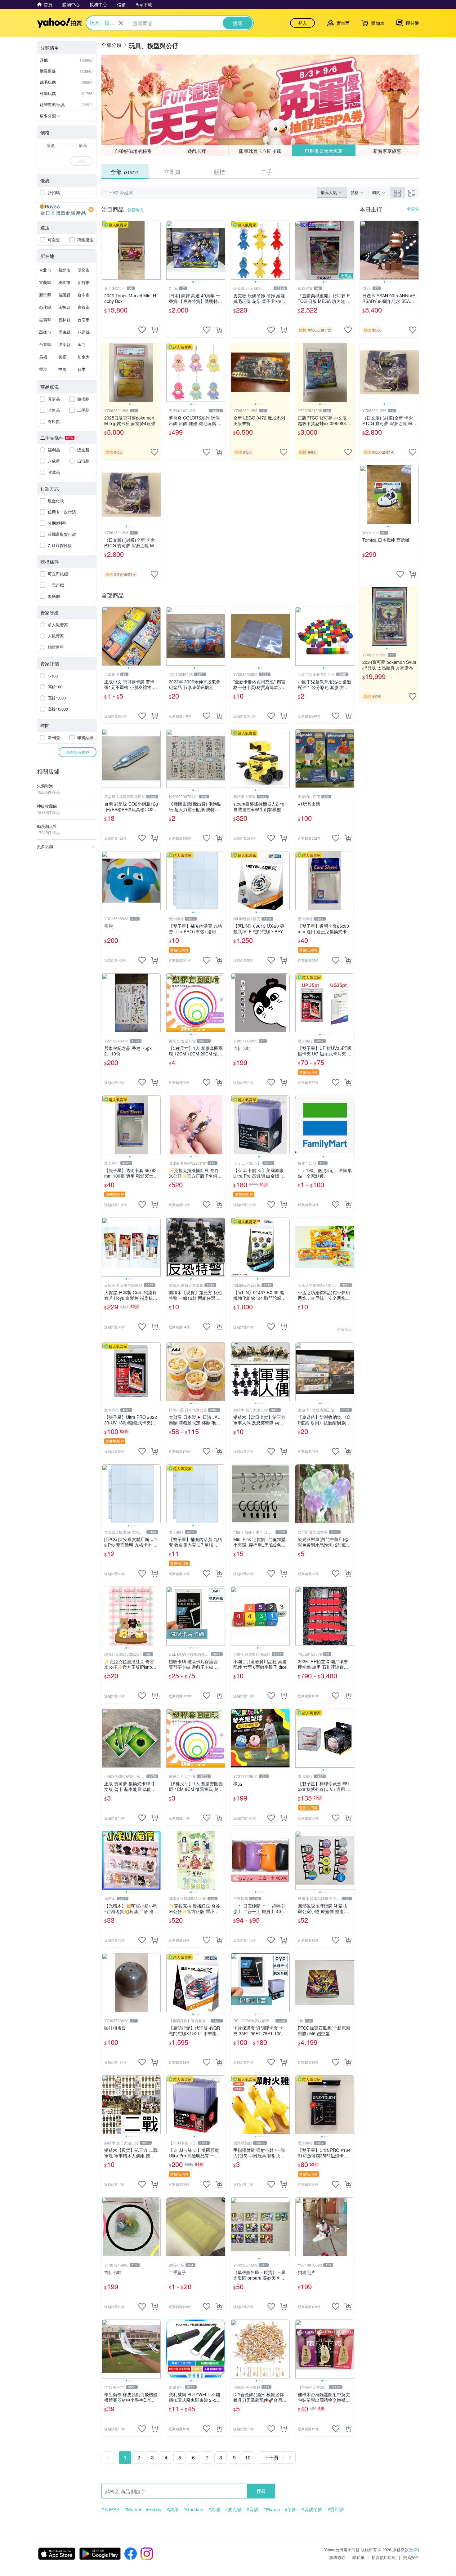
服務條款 (337, 2557)
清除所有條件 (78, 752)
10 (248, 2457)
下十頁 (271, 2457)
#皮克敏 (233, 2509)
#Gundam (193, 2509)
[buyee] (67, 210)
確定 (82, 161)
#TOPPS (110, 2509)
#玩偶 (253, 2509)
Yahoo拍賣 (59, 23)
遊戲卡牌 (197, 151)
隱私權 (358, 2557)
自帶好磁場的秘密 (133, 151)
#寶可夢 (336, 2509)
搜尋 (261, 2491)
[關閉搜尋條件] (121, 23)
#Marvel (133, 2509)
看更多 (413, 209)
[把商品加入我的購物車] (154, 330)
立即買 (172, 171)
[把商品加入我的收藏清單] (142, 330)
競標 (219, 171)
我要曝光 (136, 210)
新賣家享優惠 (387, 151)
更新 (414, 2549)
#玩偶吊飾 (312, 2509)
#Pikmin (272, 2509)
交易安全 (411, 2557)
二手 (266, 171)
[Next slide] (221, 250)
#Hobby (154, 2509)
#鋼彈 (172, 2509)
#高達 (214, 2509)
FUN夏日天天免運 (324, 151)
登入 (302, 23)
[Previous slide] (170, 250)
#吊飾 (291, 2509)
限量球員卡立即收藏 (260, 151)
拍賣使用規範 (384, 2557)
